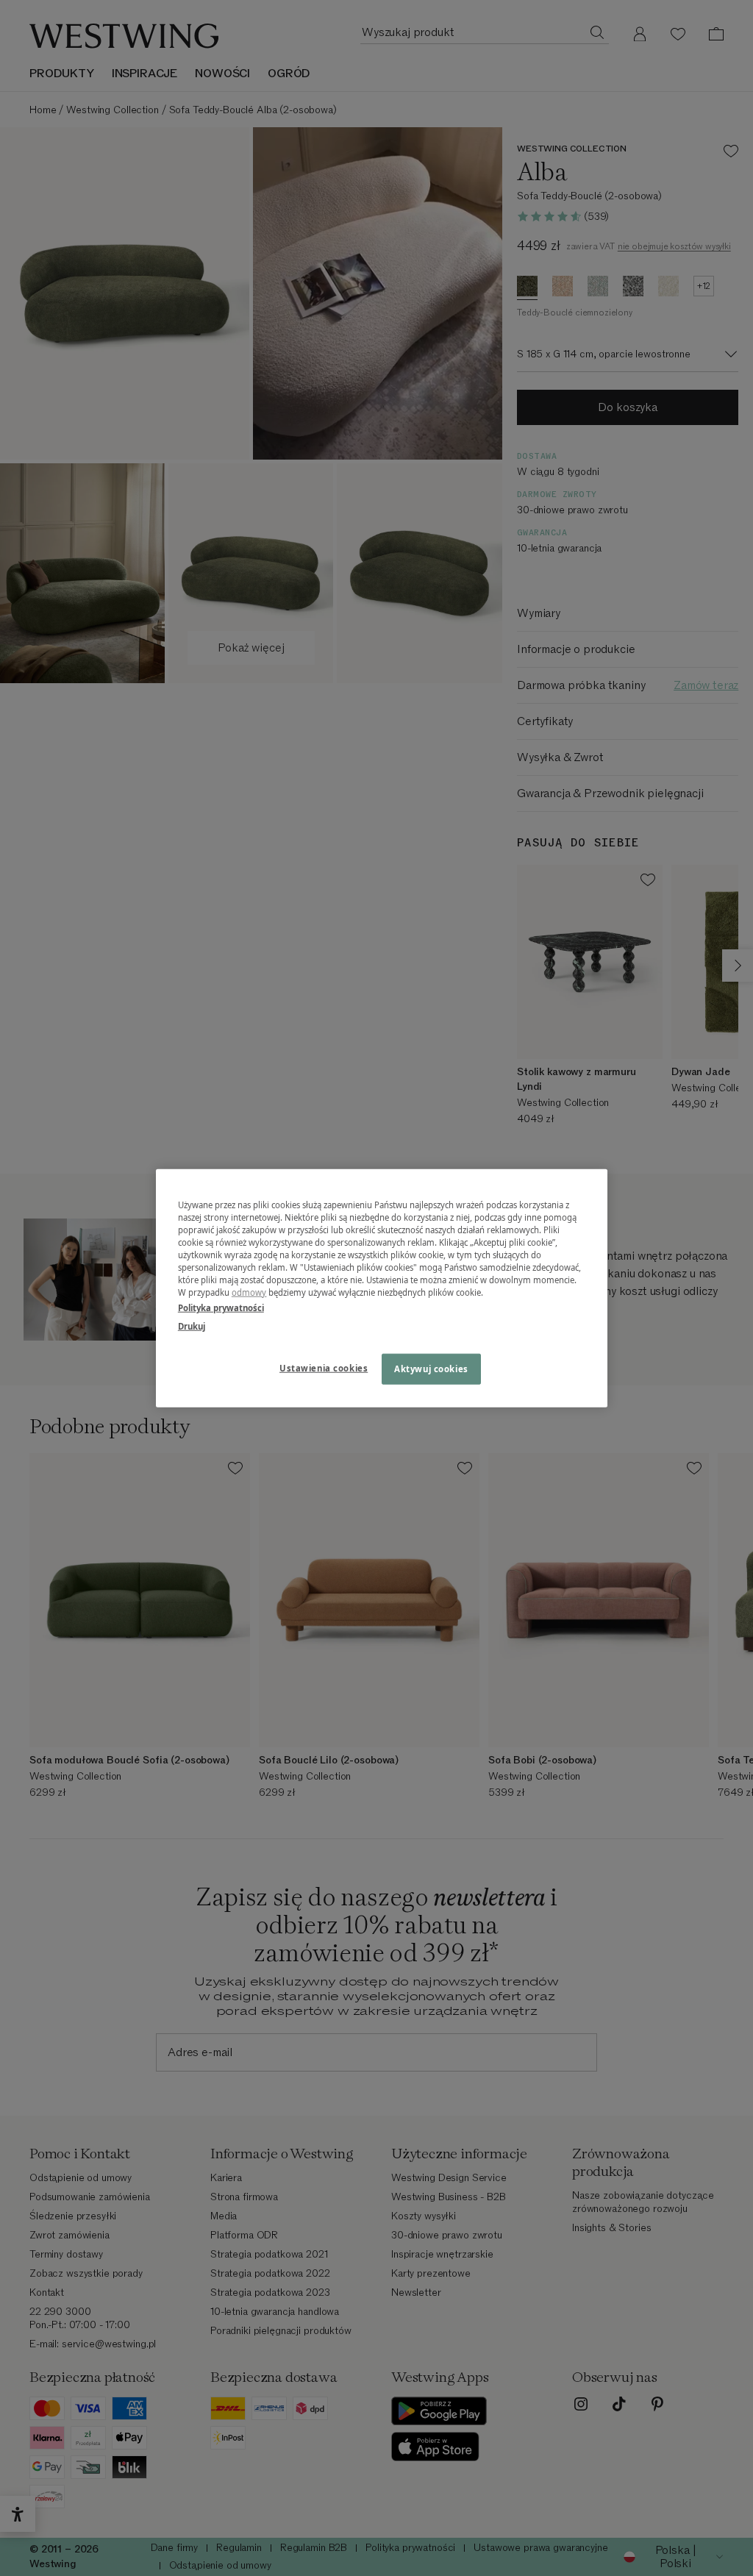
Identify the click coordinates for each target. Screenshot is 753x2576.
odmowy (249, 1292)
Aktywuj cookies (431, 1369)
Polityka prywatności (221, 1308)
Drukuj (192, 1326)
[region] (382, 1288)
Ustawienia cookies (324, 1368)
